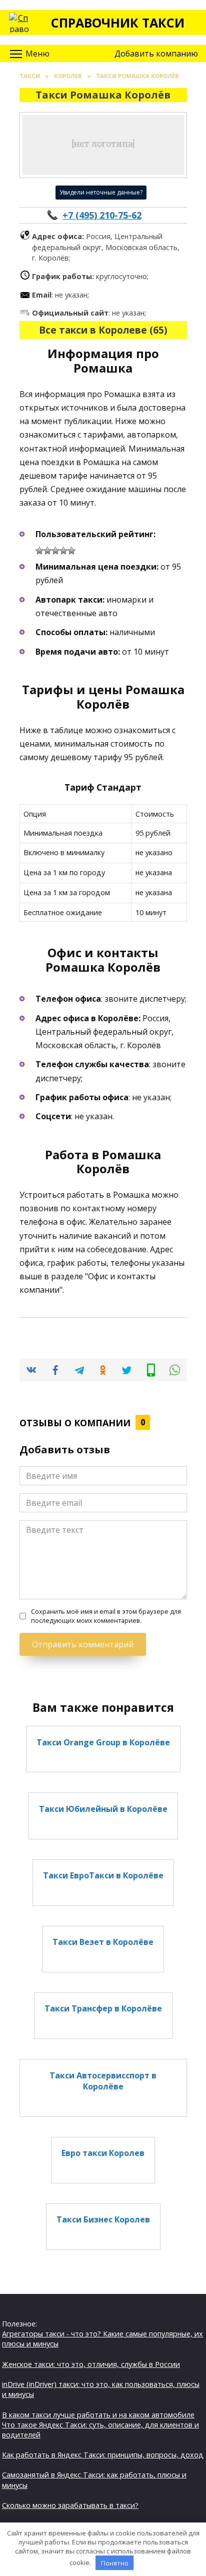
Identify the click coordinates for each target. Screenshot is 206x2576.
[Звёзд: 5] (71, 551)
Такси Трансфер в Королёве (103, 2008)
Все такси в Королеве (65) (103, 330)
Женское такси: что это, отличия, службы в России (91, 2364)
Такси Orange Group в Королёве (103, 1742)
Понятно (115, 2563)
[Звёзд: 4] (63, 551)
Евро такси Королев (103, 2153)
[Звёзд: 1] (39, 551)
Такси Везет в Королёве (103, 1942)
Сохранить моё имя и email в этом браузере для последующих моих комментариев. (106, 1616)
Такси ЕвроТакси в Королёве (103, 1875)
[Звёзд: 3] (55, 551)
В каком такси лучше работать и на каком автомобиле (98, 2415)
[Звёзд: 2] (47, 551)
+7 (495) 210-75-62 (102, 215)
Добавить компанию (156, 54)
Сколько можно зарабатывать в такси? (70, 2505)
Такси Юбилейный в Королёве (103, 1808)
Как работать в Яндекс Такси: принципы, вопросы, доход (103, 2455)
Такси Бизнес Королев (103, 2219)
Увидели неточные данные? (101, 192)
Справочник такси (118, 23)
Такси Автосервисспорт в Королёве (103, 2080)
